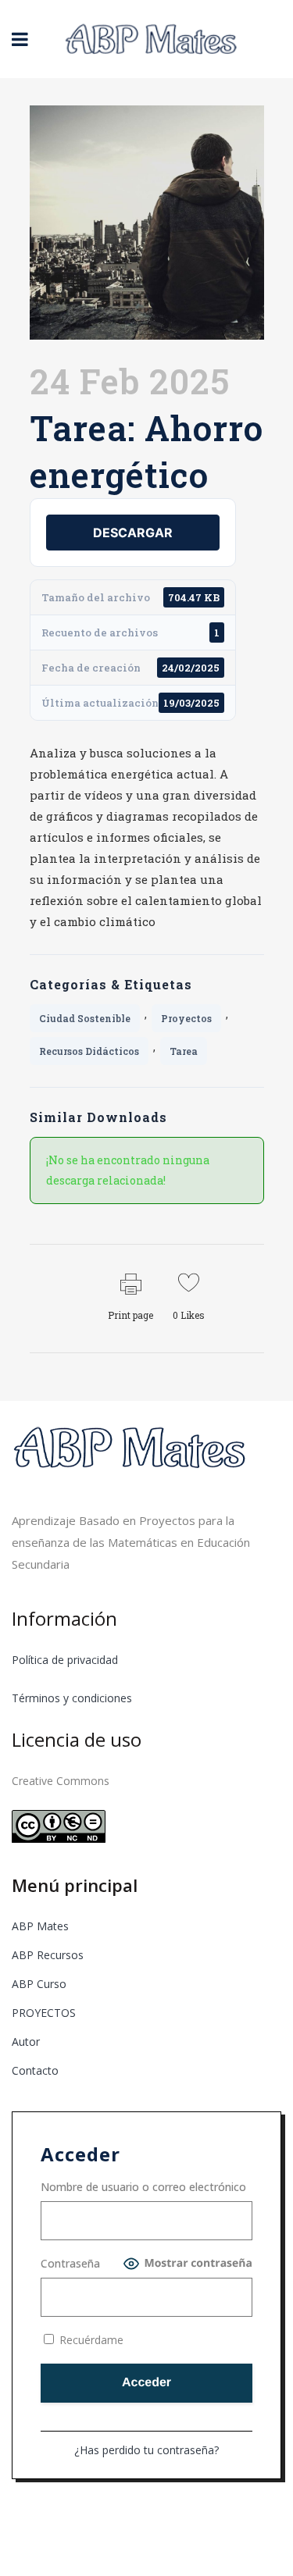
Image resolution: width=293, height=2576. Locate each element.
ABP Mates (40, 1926)
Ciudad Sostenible (85, 1018)
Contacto (35, 2070)
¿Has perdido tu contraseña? (146, 2450)
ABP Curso (39, 1984)
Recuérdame (90, 2340)
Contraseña (70, 2263)
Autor (26, 2042)
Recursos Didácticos (89, 1051)
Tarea (184, 1051)
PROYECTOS (44, 2013)
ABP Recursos (48, 1955)
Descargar (133, 533)
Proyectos (186, 1018)
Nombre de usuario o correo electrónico (143, 2187)
